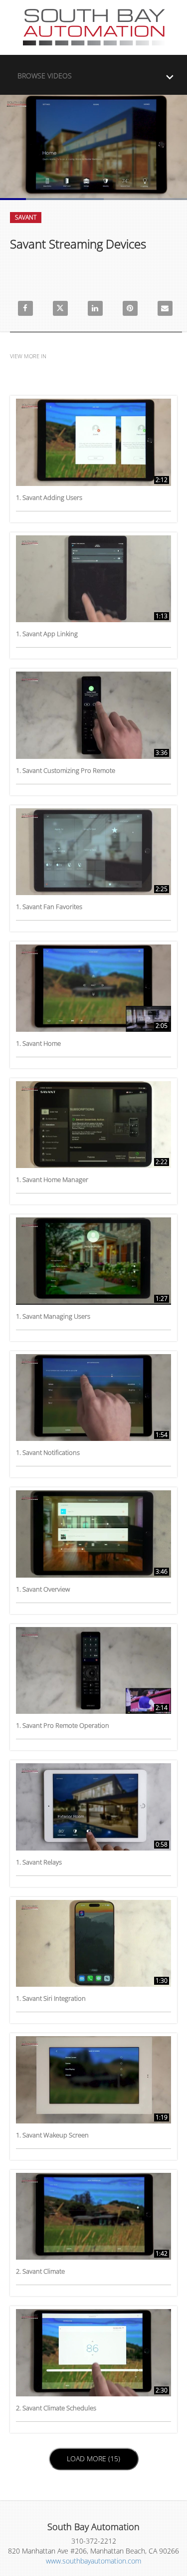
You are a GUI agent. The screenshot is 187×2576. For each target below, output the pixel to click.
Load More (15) (94, 2458)
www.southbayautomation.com (93, 2561)
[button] (96, 73)
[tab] (93, 75)
